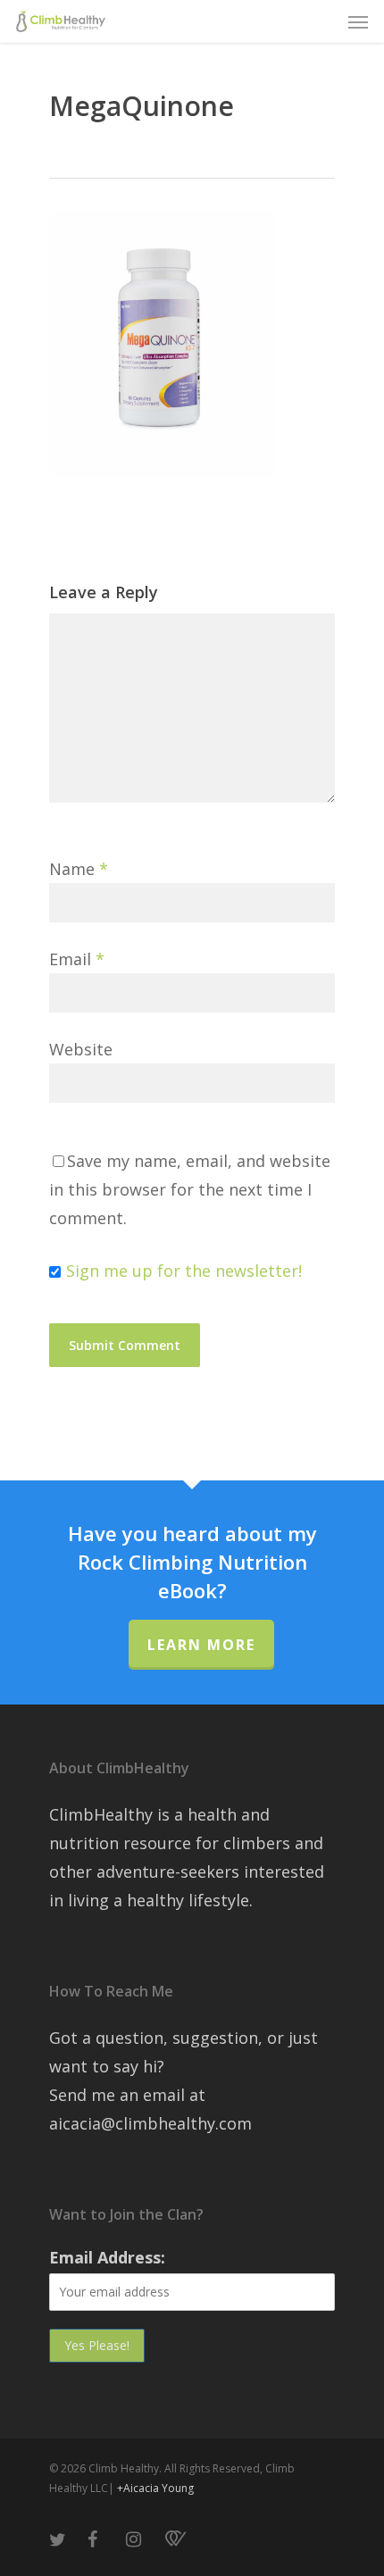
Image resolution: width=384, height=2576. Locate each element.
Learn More (201, 1645)
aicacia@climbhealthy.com (150, 2123)
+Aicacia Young (155, 2488)
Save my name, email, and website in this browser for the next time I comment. (190, 1189)
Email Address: (107, 2257)
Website (81, 1049)
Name (79, 869)
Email (77, 959)
